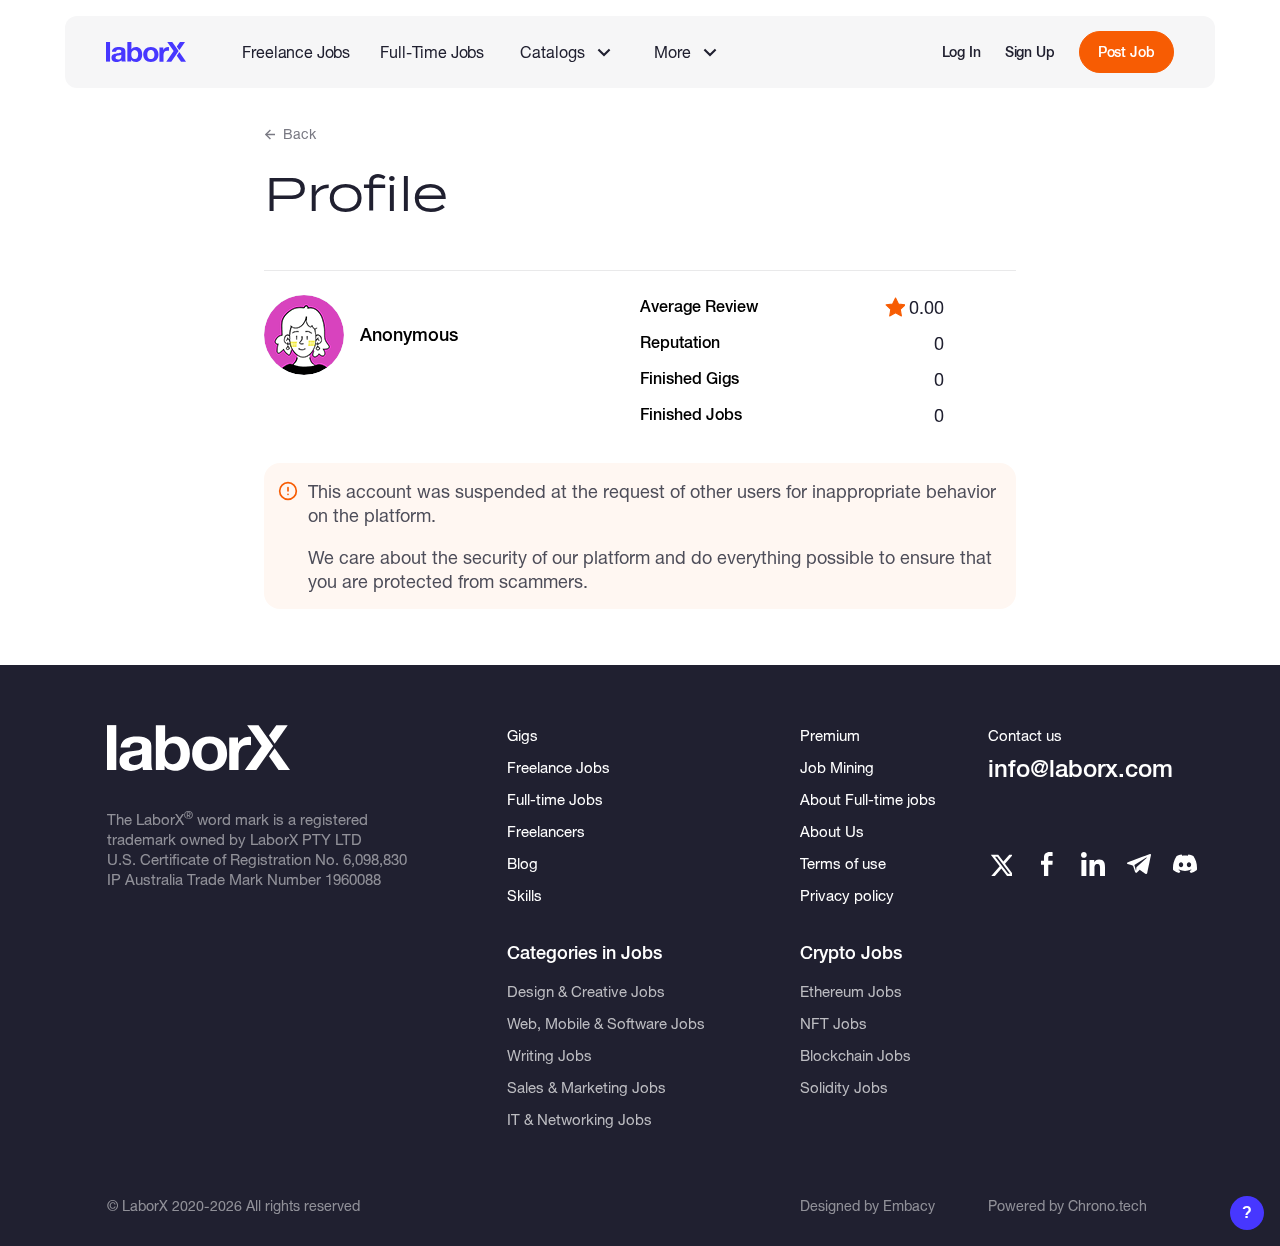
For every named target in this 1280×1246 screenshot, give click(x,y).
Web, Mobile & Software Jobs (606, 1023)
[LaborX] (146, 52)
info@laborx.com (1080, 768)
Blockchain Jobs (855, 1055)
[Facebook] (1047, 864)
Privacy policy (847, 895)
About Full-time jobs (868, 799)
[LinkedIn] (1093, 864)
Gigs (522, 735)
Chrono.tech (1107, 1205)
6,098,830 (375, 859)
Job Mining (837, 767)
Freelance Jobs (296, 51)
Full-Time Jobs (432, 51)
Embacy (909, 1205)
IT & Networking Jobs (579, 1119)
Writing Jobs (549, 1055)
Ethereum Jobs (851, 991)
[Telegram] (1139, 864)
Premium (830, 735)
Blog (522, 863)
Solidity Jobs (844, 1087)
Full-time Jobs (555, 799)
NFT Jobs (833, 1023)
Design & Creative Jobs (586, 991)
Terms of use (843, 863)
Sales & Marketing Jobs (586, 1087)
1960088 (353, 879)
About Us (832, 831)
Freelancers (546, 831)
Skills (524, 895)
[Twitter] (1000, 864)
